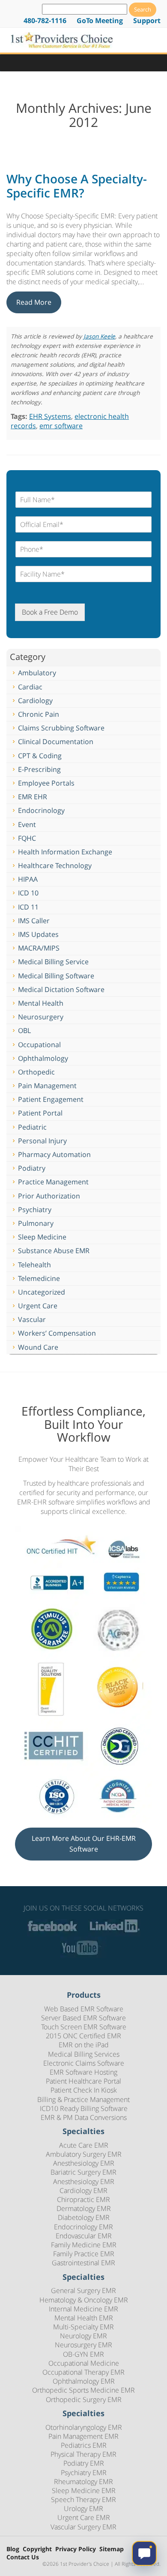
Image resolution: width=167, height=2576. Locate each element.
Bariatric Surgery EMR (83, 2172)
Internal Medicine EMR (83, 2309)
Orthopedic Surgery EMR (84, 2399)
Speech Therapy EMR (83, 2499)
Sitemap (112, 2549)
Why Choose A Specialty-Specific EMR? (77, 186)
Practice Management (53, 1182)
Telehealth (34, 1265)
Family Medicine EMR (84, 2245)
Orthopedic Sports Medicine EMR (83, 2390)
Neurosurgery (41, 1017)
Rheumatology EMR (83, 2482)
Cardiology (35, 701)
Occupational (39, 1045)
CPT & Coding (40, 756)
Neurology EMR (83, 2336)
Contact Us (23, 2557)
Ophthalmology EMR (84, 2381)
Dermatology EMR (84, 2208)
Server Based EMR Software (83, 2018)
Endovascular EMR (84, 2236)
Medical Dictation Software (61, 989)
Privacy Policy (76, 2549)
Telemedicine (39, 1278)
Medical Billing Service (53, 962)
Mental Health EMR (84, 2318)
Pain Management (47, 1086)
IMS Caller (34, 921)
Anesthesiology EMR (84, 2163)
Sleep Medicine (42, 1237)
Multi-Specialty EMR (83, 2327)
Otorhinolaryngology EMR (84, 2427)
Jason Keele (99, 336)
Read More (34, 302)
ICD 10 (28, 893)
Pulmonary (36, 1223)
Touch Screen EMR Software (84, 2027)
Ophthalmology (43, 1058)
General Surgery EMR (83, 2290)
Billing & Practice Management (83, 2099)
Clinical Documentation (56, 742)
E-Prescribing (39, 769)
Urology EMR (83, 2508)
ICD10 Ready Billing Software (84, 2108)
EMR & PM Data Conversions (84, 2117)
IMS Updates (38, 934)
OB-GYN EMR (83, 2354)
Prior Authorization (49, 1196)
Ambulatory (37, 673)
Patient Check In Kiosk (84, 2090)
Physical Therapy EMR (83, 2454)
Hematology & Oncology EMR (84, 2300)
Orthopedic (36, 1072)
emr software (61, 426)
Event (27, 824)
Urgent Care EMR (84, 2517)
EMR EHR (33, 797)
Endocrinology (41, 810)
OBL (24, 1030)
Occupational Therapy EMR (83, 2372)
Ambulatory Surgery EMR (84, 2154)
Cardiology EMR (83, 2190)
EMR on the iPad (84, 2045)
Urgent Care (38, 1306)
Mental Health (41, 1003)
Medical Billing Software (56, 976)
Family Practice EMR (84, 2254)
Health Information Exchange (65, 852)
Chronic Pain (39, 714)
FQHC (27, 838)
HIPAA (28, 879)
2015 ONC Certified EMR (83, 2036)
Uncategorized (42, 1292)
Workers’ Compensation (57, 1333)
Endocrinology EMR (83, 2227)
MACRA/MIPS (39, 948)
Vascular (32, 1319)
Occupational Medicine (84, 2363)
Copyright (37, 2549)
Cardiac (30, 687)
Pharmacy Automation (54, 1154)
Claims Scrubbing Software (61, 728)
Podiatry (32, 1168)
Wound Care (38, 1347)
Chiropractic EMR (83, 2199)
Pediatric (32, 1127)
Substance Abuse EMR (54, 1251)
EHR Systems (50, 416)
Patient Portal (40, 1113)
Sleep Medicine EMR (84, 2491)
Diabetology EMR (84, 2217)
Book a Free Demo (50, 612)
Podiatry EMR (84, 2463)
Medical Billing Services (84, 2054)
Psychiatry (35, 1210)
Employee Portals (46, 783)
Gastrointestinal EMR (83, 2263)
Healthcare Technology (55, 866)
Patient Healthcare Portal (83, 2081)
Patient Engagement (51, 1099)
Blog (13, 2549)
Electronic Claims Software (84, 2063)
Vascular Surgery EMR (83, 2527)
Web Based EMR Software (84, 2009)
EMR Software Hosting (83, 2072)
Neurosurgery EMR (83, 2345)
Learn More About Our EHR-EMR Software (84, 1844)
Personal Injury (42, 1141)
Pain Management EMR (83, 2436)
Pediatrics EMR (84, 2445)
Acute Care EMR (84, 2145)
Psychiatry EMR (84, 2473)
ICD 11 (28, 907)
